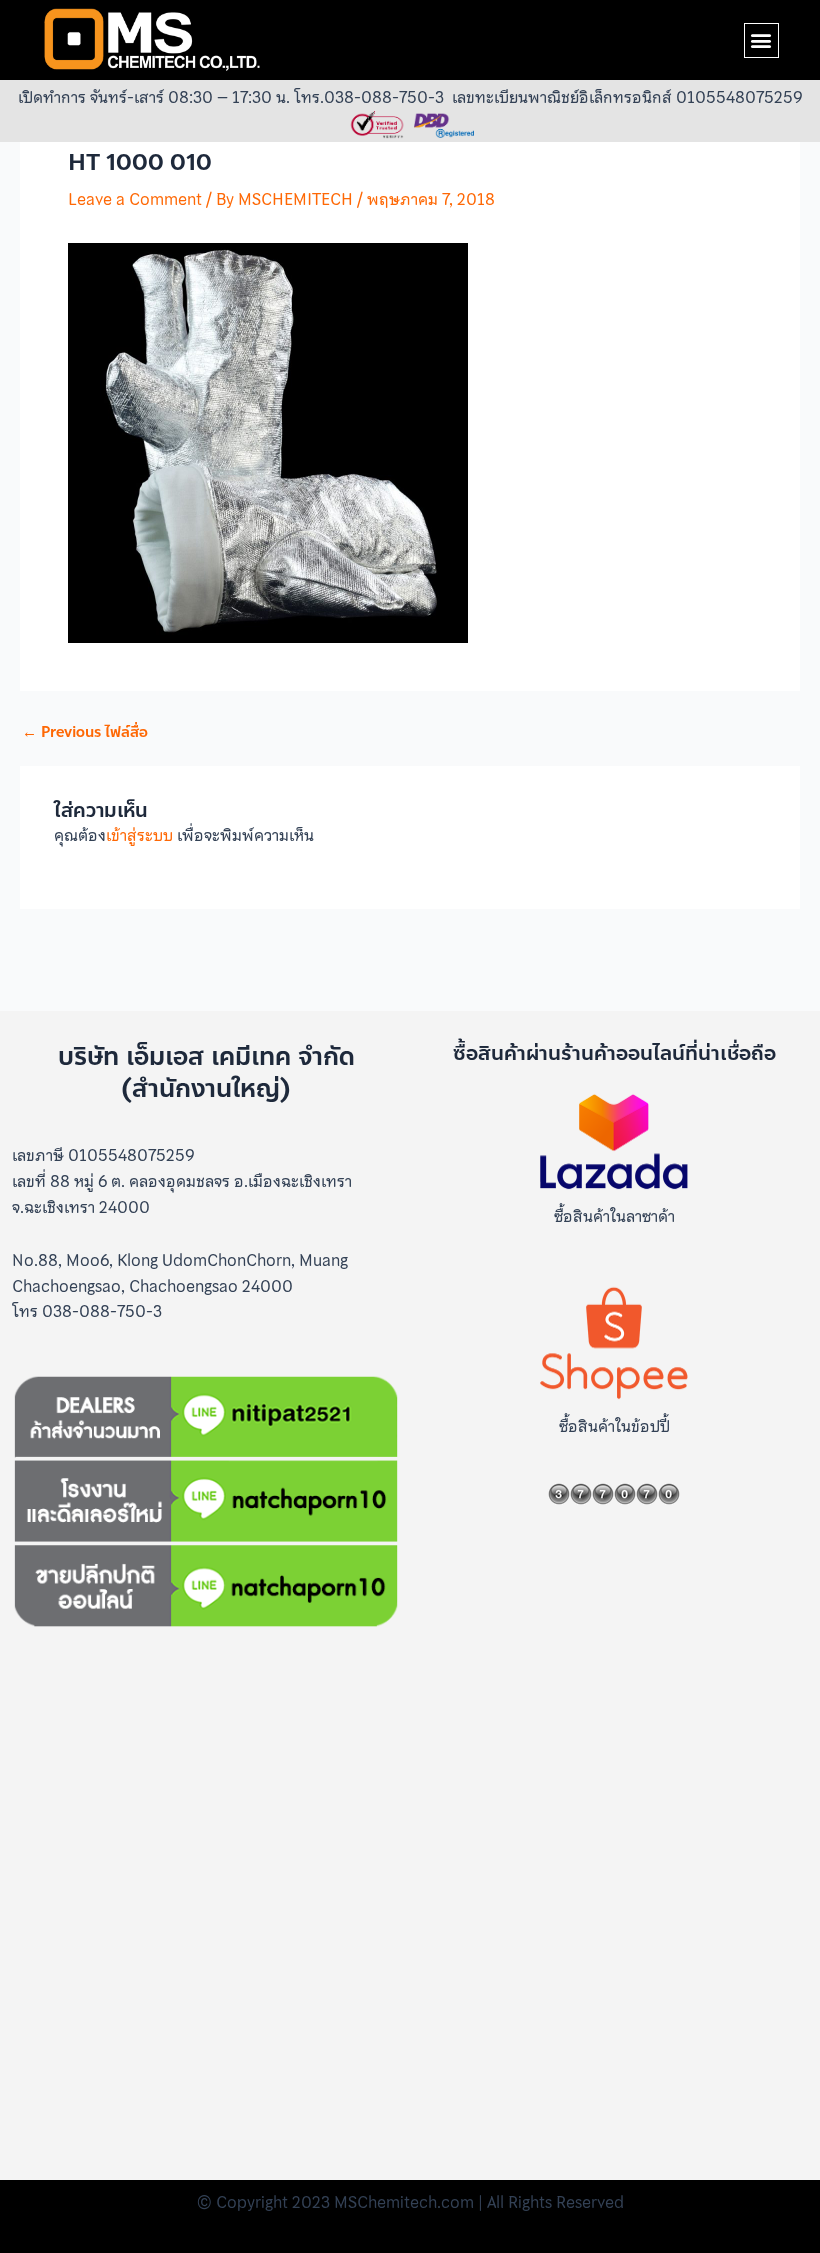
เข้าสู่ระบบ (139, 835)
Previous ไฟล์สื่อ (85, 732)
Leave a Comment (135, 199)
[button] (761, 40)
